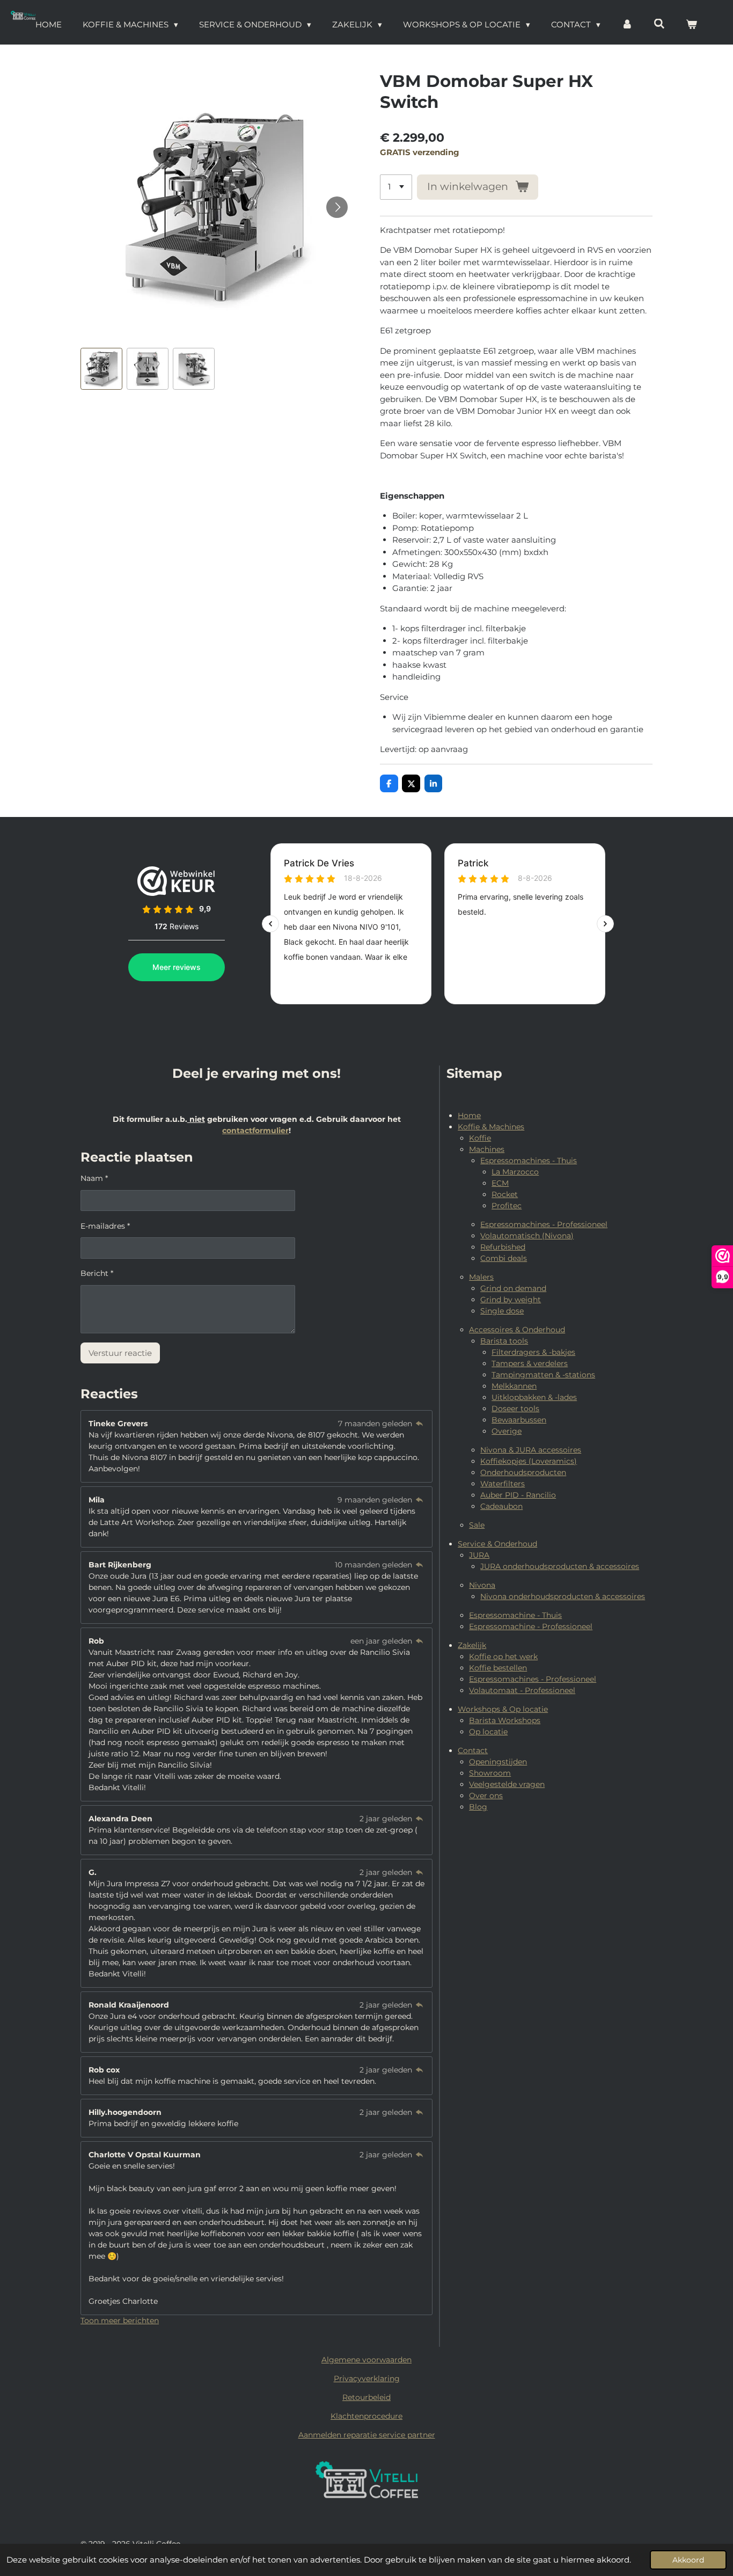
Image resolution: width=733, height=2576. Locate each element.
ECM (500, 1183)
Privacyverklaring (367, 2378)
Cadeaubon (501, 1506)
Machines (487, 1149)
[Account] (627, 25)
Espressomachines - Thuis (529, 1161)
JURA (479, 1555)
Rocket (505, 1194)
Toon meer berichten (120, 2320)
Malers (481, 1277)
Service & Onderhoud (497, 1544)
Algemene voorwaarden (366, 2360)
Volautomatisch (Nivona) (527, 1236)
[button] (101, 369)
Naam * (94, 1178)
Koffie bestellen (498, 1668)
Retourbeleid (366, 2397)
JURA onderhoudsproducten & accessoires (560, 1566)
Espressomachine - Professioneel (531, 1626)
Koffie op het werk (503, 1656)
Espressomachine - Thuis (515, 1615)
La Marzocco (515, 1172)
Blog (478, 1807)
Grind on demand (513, 1288)
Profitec (507, 1206)
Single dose (502, 1311)
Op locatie (488, 1732)
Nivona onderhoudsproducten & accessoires (563, 1596)
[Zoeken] (659, 24)
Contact (473, 1750)
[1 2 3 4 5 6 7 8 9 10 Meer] (396, 187)
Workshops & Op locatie (503, 1709)
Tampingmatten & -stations (543, 1375)
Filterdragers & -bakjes (533, 1352)
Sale (477, 1525)
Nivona (482, 1585)
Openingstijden (498, 1762)
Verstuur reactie (120, 1353)
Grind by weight (511, 1300)
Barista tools (504, 1341)
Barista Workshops (505, 1720)
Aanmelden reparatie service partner (367, 2435)
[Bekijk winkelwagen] (691, 25)
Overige (507, 1431)
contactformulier (255, 1130)
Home (469, 1115)
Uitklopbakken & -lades (534, 1397)
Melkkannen (514, 1386)
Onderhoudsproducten (523, 1472)
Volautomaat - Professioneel (522, 1690)
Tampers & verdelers (530, 1363)
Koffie (480, 1138)
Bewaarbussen (519, 1420)
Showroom (490, 1773)
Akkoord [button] (688, 2560)
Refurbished (503, 1247)
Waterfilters (503, 1484)
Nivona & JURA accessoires (531, 1450)
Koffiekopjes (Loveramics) (529, 1461)
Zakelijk (472, 1645)
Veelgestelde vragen (507, 1784)
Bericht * (97, 1273)
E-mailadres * (105, 1226)
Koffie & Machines (491, 1127)
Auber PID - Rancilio (518, 1495)
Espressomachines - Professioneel (544, 1224)
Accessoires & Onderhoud (517, 1330)
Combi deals (504, 1258)
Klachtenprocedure (366, 2416)
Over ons (486, 1796)
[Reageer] (420, 1424)
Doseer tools (515, 1409)
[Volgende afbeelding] (337, 207)
